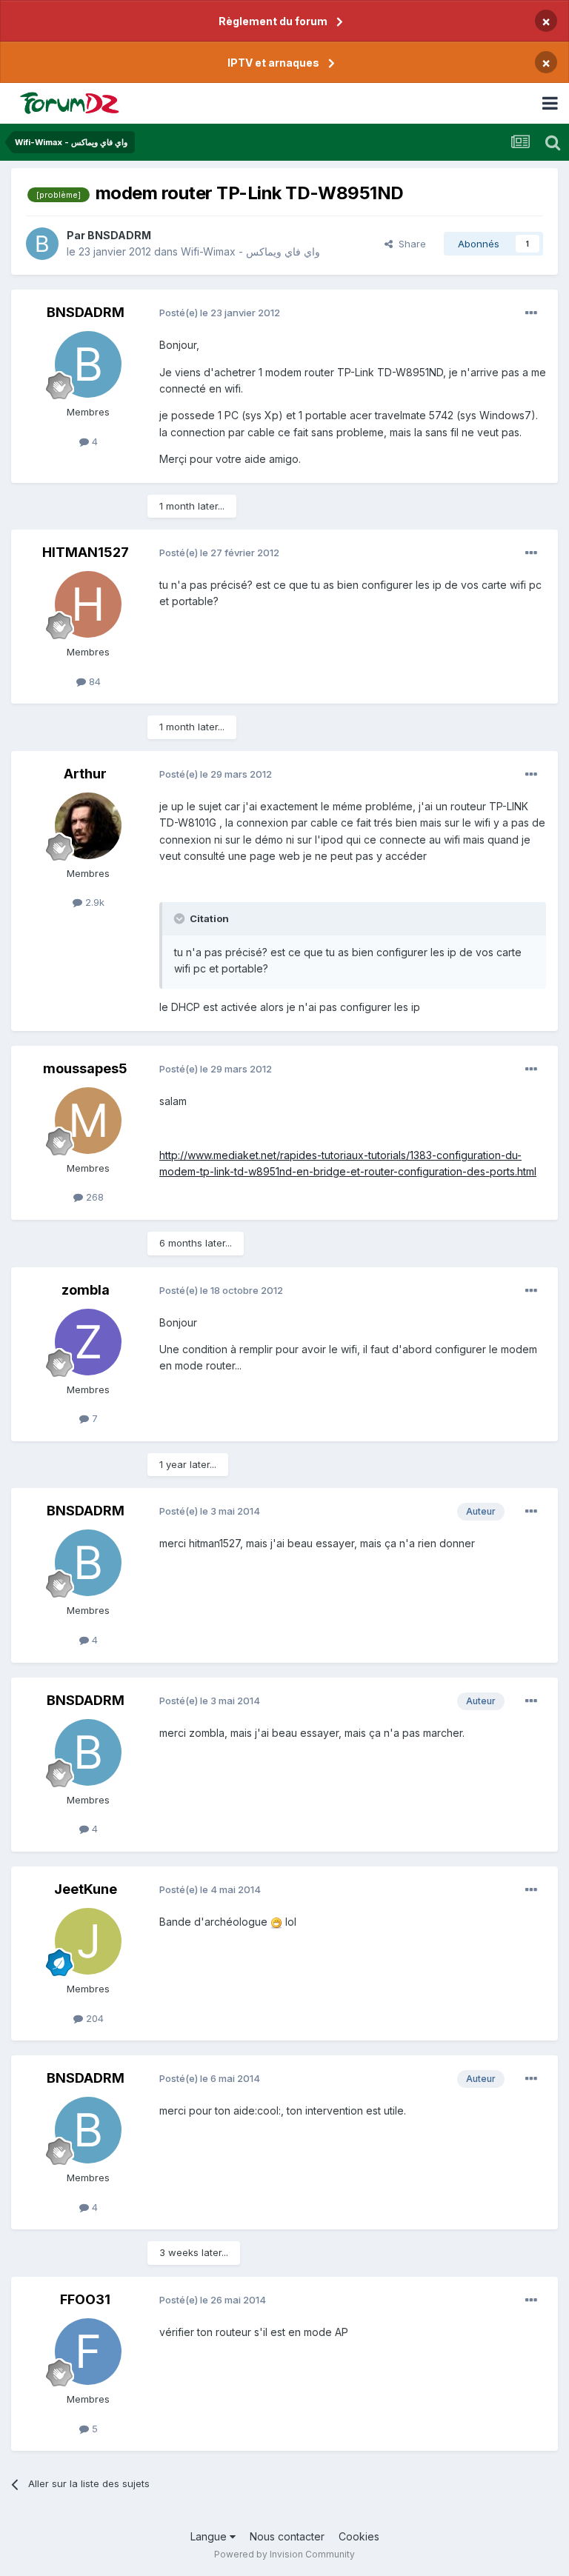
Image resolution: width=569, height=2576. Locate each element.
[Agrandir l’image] (276, 1922)
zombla (86, 1290)
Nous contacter (287, 2536)
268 (93, 1197)
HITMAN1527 (86, 552)
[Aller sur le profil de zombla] (88, 1342)
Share (409, 244)
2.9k (93, 902)
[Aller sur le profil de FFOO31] (88, 2352)
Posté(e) (220, 313)
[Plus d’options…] (531, 313)
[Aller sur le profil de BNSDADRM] (42, 244)
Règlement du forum (273, 21)
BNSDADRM (119, 235)
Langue (210, 2536)
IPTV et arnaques (273, 63)
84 (93, 681)
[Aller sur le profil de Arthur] (88, 826)
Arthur (85, 774)
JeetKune (86, 1889)
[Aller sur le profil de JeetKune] (88, 1941)
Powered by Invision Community (284, 2554)
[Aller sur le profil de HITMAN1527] (88, 604)
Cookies (359, 2536)
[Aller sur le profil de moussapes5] (88, 1121)
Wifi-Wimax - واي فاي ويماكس (250, 251)
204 (93, 2018)
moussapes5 (85, 1068)
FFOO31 (85, 2299)
